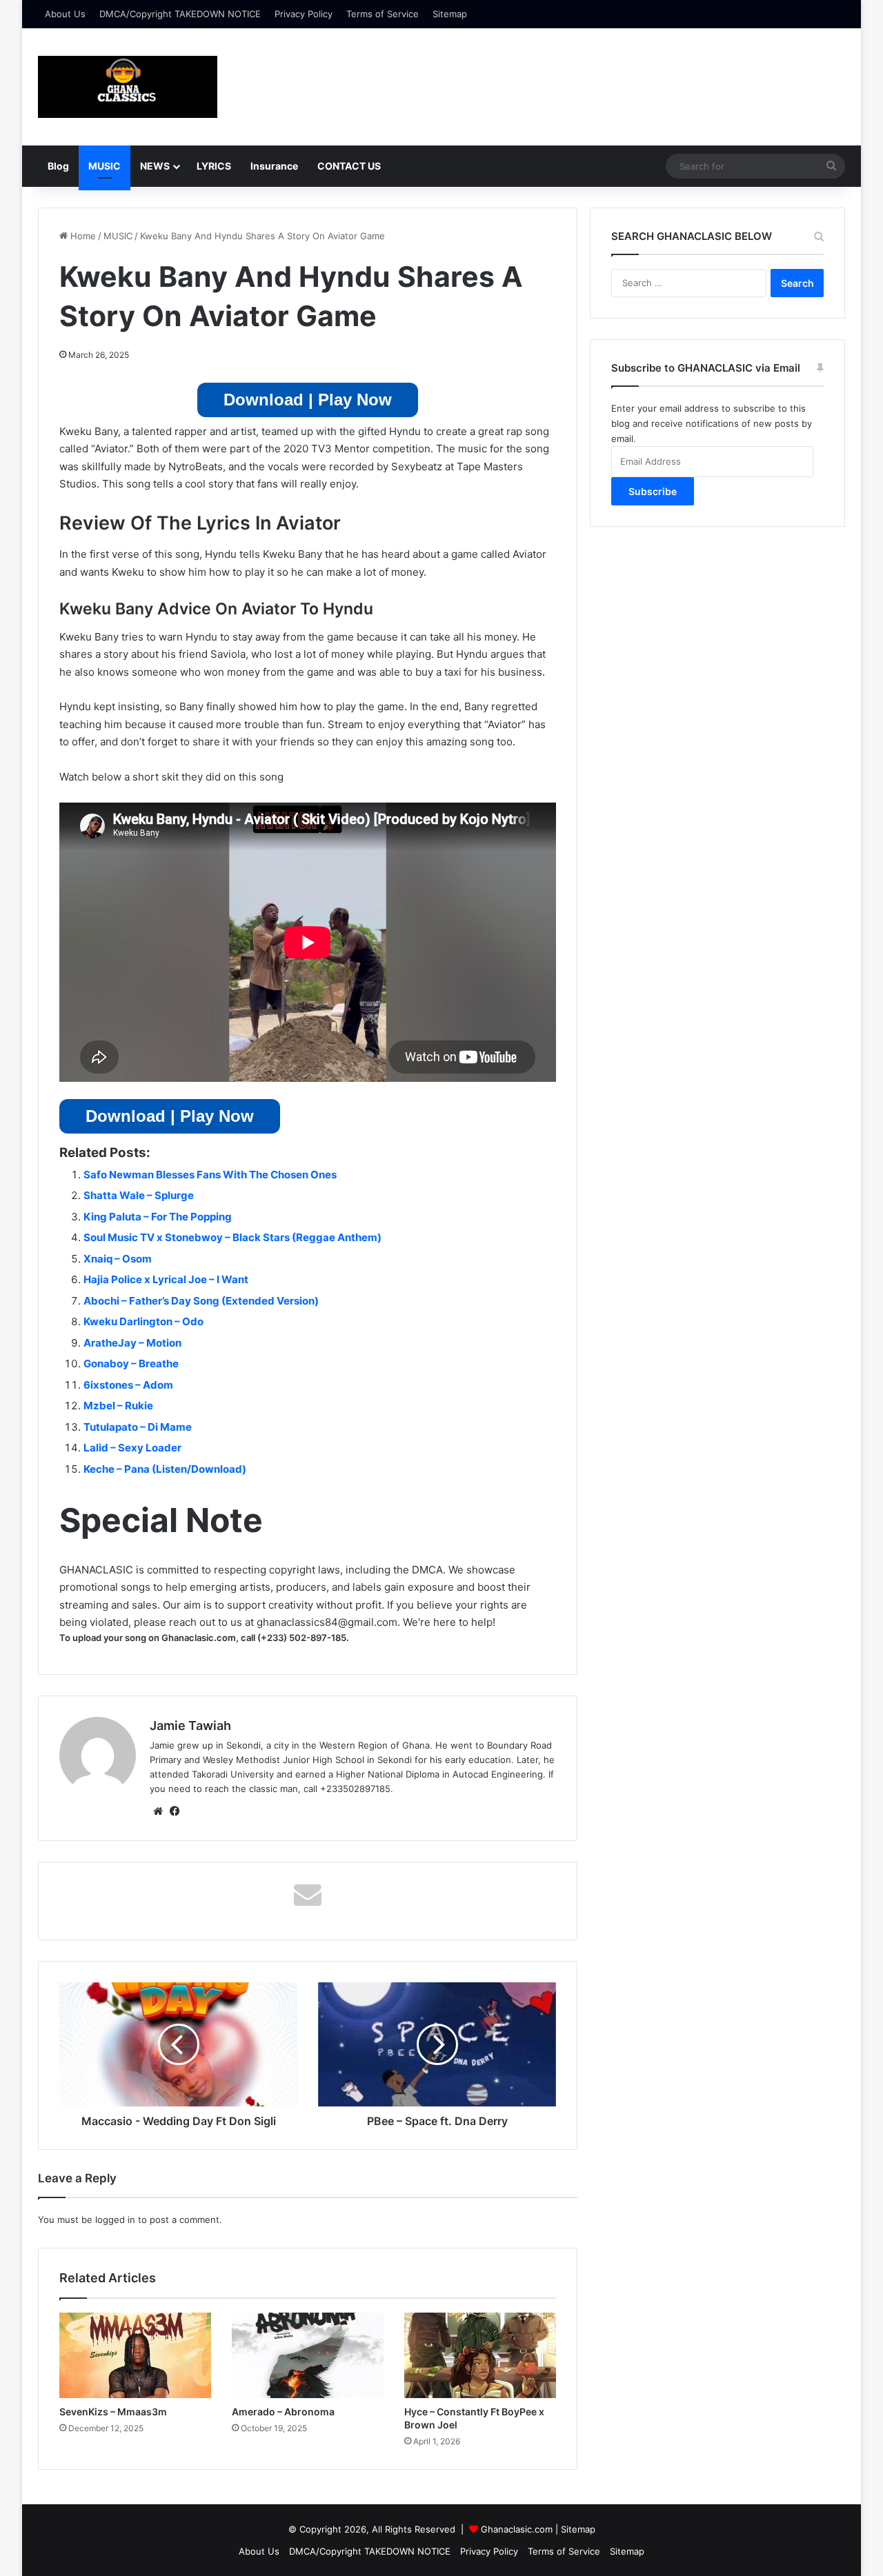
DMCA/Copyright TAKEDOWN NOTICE (180, 14)
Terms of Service (383, 14)
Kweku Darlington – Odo (143, 1321)
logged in (115, 2220)
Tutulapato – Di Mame (138, 1427)
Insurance (274, 166)
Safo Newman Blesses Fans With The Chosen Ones (210, 1175)
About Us (65, 14)
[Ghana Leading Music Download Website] (128, 87)
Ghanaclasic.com (517, 2529)
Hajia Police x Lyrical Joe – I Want (166, 1279)
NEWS (155, 166)
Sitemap (450, 14)
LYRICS (214, 166)
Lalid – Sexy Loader (132, 1448)
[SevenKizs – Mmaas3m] (135, 2355)
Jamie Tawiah (190, 1725)
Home (82, 236)
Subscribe (653, 491)
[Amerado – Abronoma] (308, 2355)
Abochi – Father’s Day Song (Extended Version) (201, 1301)
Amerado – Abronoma (283, 2412)
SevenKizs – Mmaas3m (113, 2412)
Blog (58, 166)
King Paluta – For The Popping (158, 1217)
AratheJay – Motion (132, 1343)
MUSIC (105, 166)
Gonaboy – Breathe (131, 1364)
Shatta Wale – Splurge (139, 1195)
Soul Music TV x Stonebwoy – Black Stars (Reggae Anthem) (232, 1237)
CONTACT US (349, 166)
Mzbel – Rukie (118, 1406)
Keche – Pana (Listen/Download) (165, 1469)
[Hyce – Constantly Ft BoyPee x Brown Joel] (480, 2355)
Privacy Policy (304, 14)
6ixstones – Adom (128, 1385)
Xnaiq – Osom (118, 1259)
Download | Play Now (308, 400)
